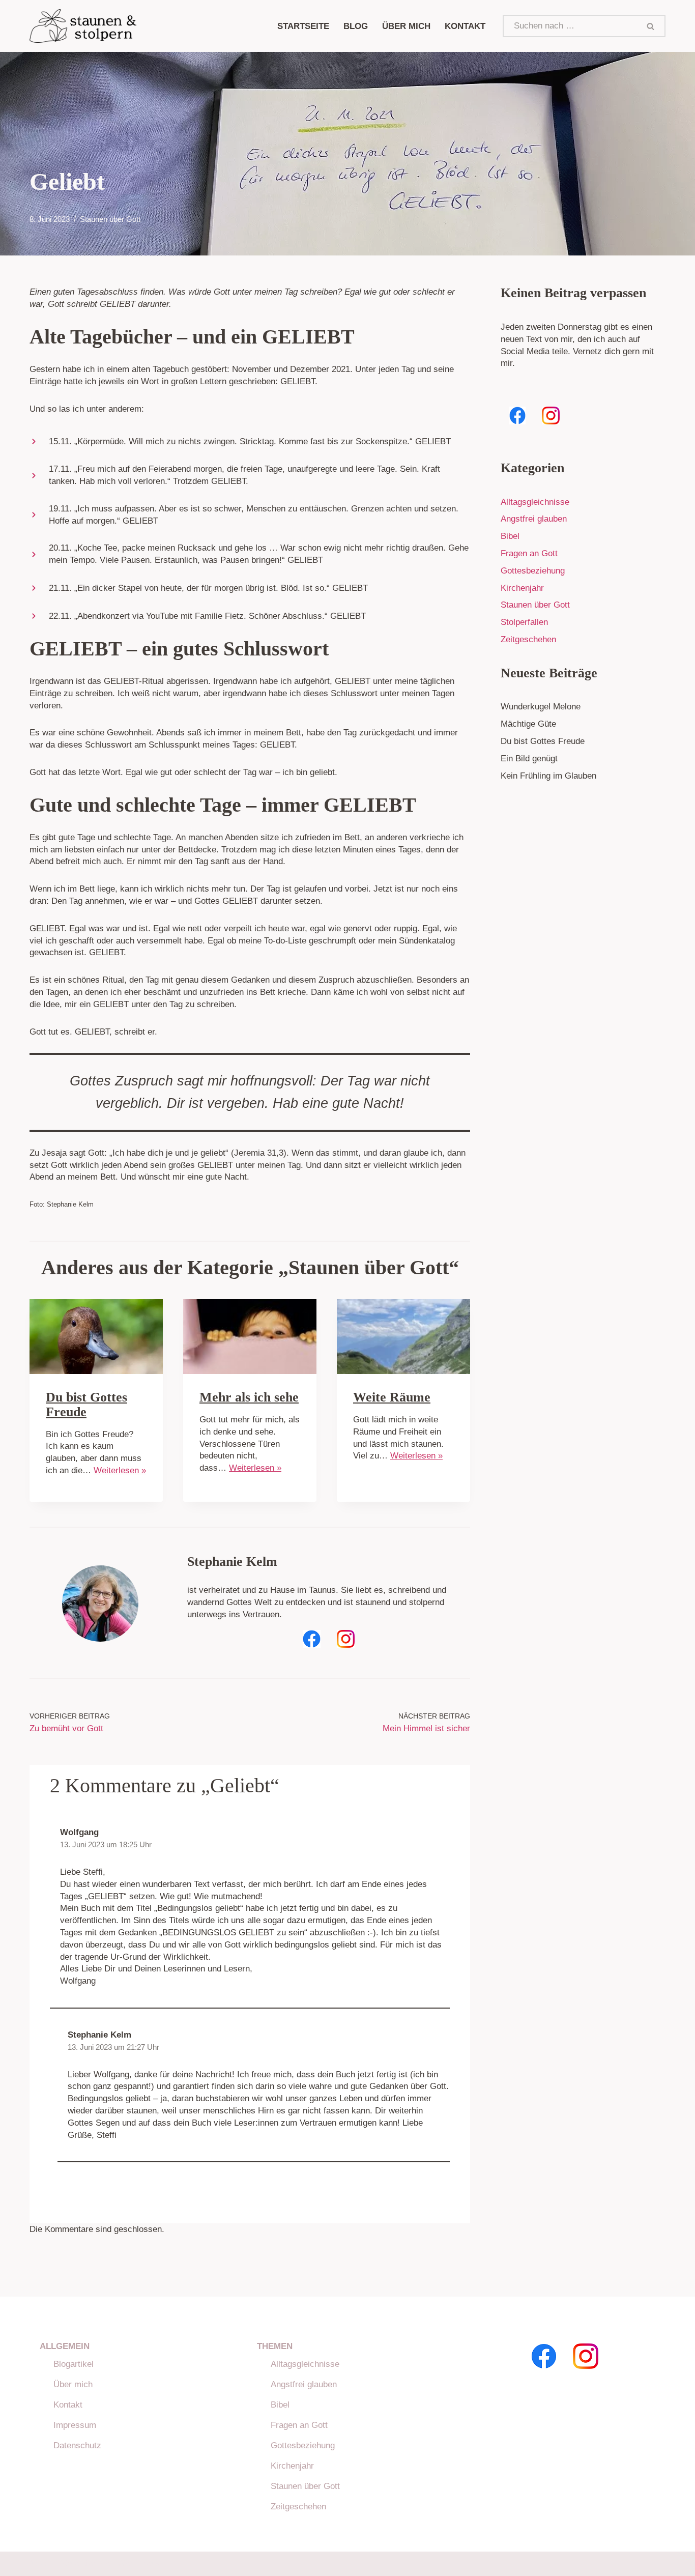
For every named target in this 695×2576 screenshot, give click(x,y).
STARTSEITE (303, 26)
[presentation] (96, 1337)
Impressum (75, 2425)
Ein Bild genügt (529, 759)
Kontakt (68, 2405)
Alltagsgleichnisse (535, 502)
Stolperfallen (524, 622)
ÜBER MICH (406, 26)
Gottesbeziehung (533, 571)
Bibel (510, 536)
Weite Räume (392, 1397)
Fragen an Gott (529, 553)
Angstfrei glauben (534, 519)
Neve (39, 2564)
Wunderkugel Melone (541, 707)
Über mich (73, 2384)
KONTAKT (465, 26)
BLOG (356, 26)
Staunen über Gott (110, 219)
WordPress (138, 2564)
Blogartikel (74, 2364)
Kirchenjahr (522, 588)
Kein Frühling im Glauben (548, 776)
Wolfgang (79, 1832)
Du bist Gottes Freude (86, 1405)
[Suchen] (651, 26)
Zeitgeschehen (528, 639)
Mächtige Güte (528, 724)
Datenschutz (77, 2445)
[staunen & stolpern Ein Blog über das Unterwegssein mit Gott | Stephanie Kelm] (83, 26)
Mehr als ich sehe (249, 1397)
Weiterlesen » (120, 1470)
